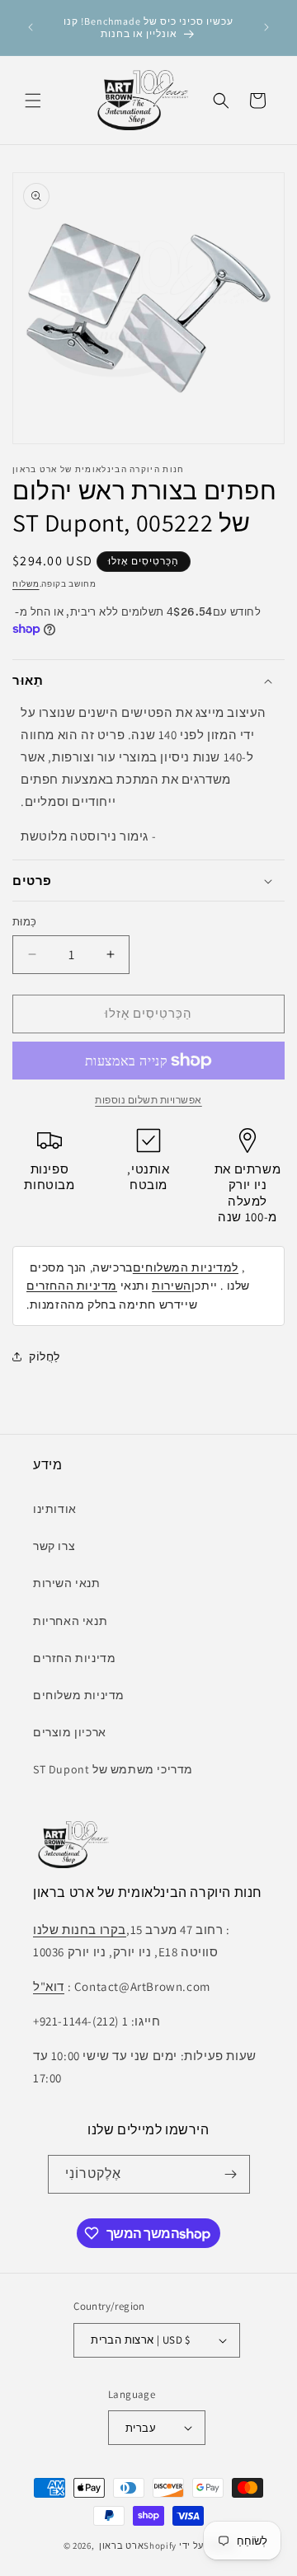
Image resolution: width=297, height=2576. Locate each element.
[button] (33, 101)
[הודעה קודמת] (31, 27)
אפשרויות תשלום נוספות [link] (148, 1100)
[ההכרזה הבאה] (266, 27)
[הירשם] (231, 2174)
